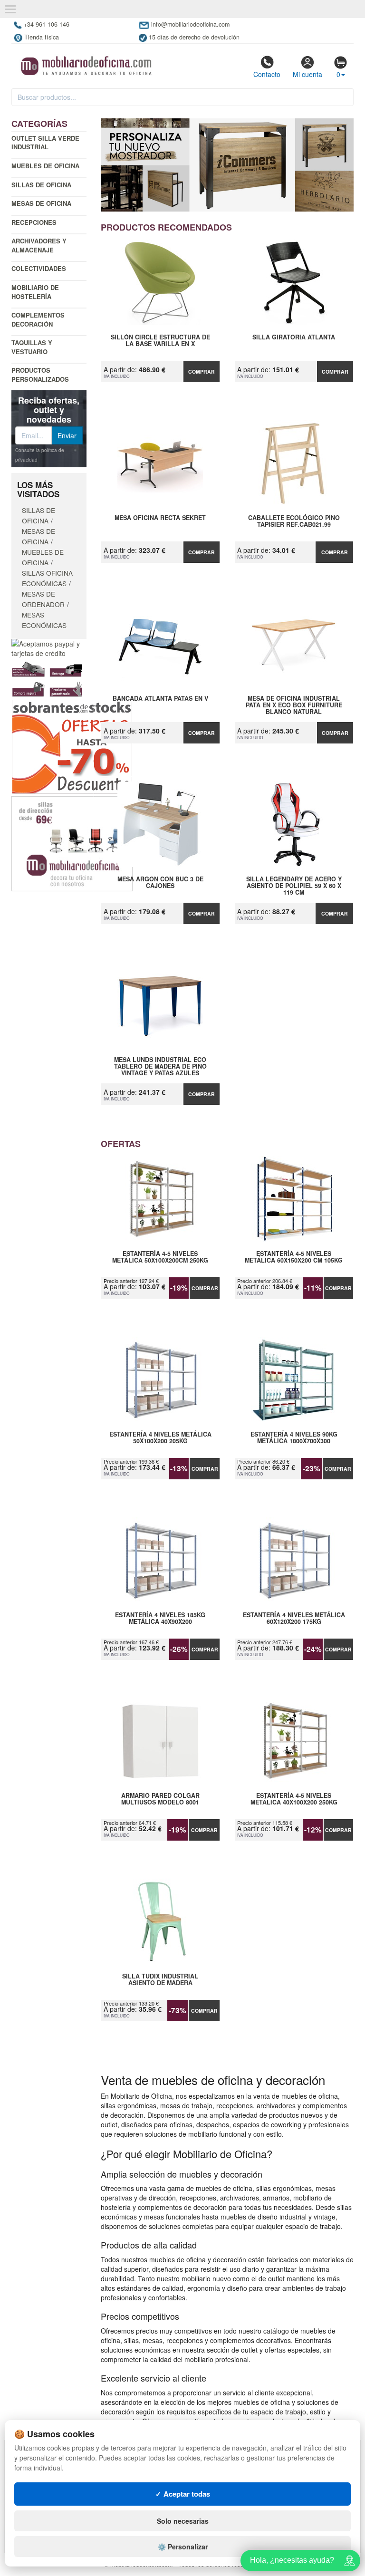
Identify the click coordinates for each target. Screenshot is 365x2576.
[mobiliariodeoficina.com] (85, 63)
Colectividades (39, 268)
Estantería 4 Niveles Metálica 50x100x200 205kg (160, 1438)
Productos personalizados (40, 375)
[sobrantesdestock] (72, 746)
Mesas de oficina (41, 203)
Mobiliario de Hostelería (35, 292)
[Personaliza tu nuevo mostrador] (227, 165)
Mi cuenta (307, 74)
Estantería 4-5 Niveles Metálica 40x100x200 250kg (294, 1799)
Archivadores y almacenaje (39, 245)
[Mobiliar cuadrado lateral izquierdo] (72, 843)
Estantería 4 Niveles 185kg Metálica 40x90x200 (160, 1619)
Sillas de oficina (41, 185)
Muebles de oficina (45, 166)
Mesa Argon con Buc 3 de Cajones (160, 883)
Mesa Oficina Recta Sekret (160, 518)
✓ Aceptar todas (183, 2494)
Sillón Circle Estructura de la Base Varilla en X (160, 341)
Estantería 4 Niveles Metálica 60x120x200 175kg (294, 1619)
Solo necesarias (183, 2521)
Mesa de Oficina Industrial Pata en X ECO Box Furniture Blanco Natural (294, 705)
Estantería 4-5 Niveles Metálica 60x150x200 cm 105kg (294, 1257)
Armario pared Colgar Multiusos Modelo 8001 (160, 1799)
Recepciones (34, 222)
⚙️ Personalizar (183, 2547)
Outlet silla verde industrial (45, 143)
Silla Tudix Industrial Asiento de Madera (160, 1980)
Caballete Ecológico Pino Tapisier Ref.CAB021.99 (294, 521)
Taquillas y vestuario (32, 347)
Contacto (267, 74)
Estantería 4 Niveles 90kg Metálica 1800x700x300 (294, 1438)
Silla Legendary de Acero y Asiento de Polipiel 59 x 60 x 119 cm (294, 886)
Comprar (202, 371)
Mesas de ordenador (43, 599)
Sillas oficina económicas (47, 578)
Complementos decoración (38, 319)
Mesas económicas (44, 620)
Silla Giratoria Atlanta (294, 338)
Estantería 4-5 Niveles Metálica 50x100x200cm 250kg (160, 1257)
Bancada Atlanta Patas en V (160, 699)
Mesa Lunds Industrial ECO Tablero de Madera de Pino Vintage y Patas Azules (160, 1066)
